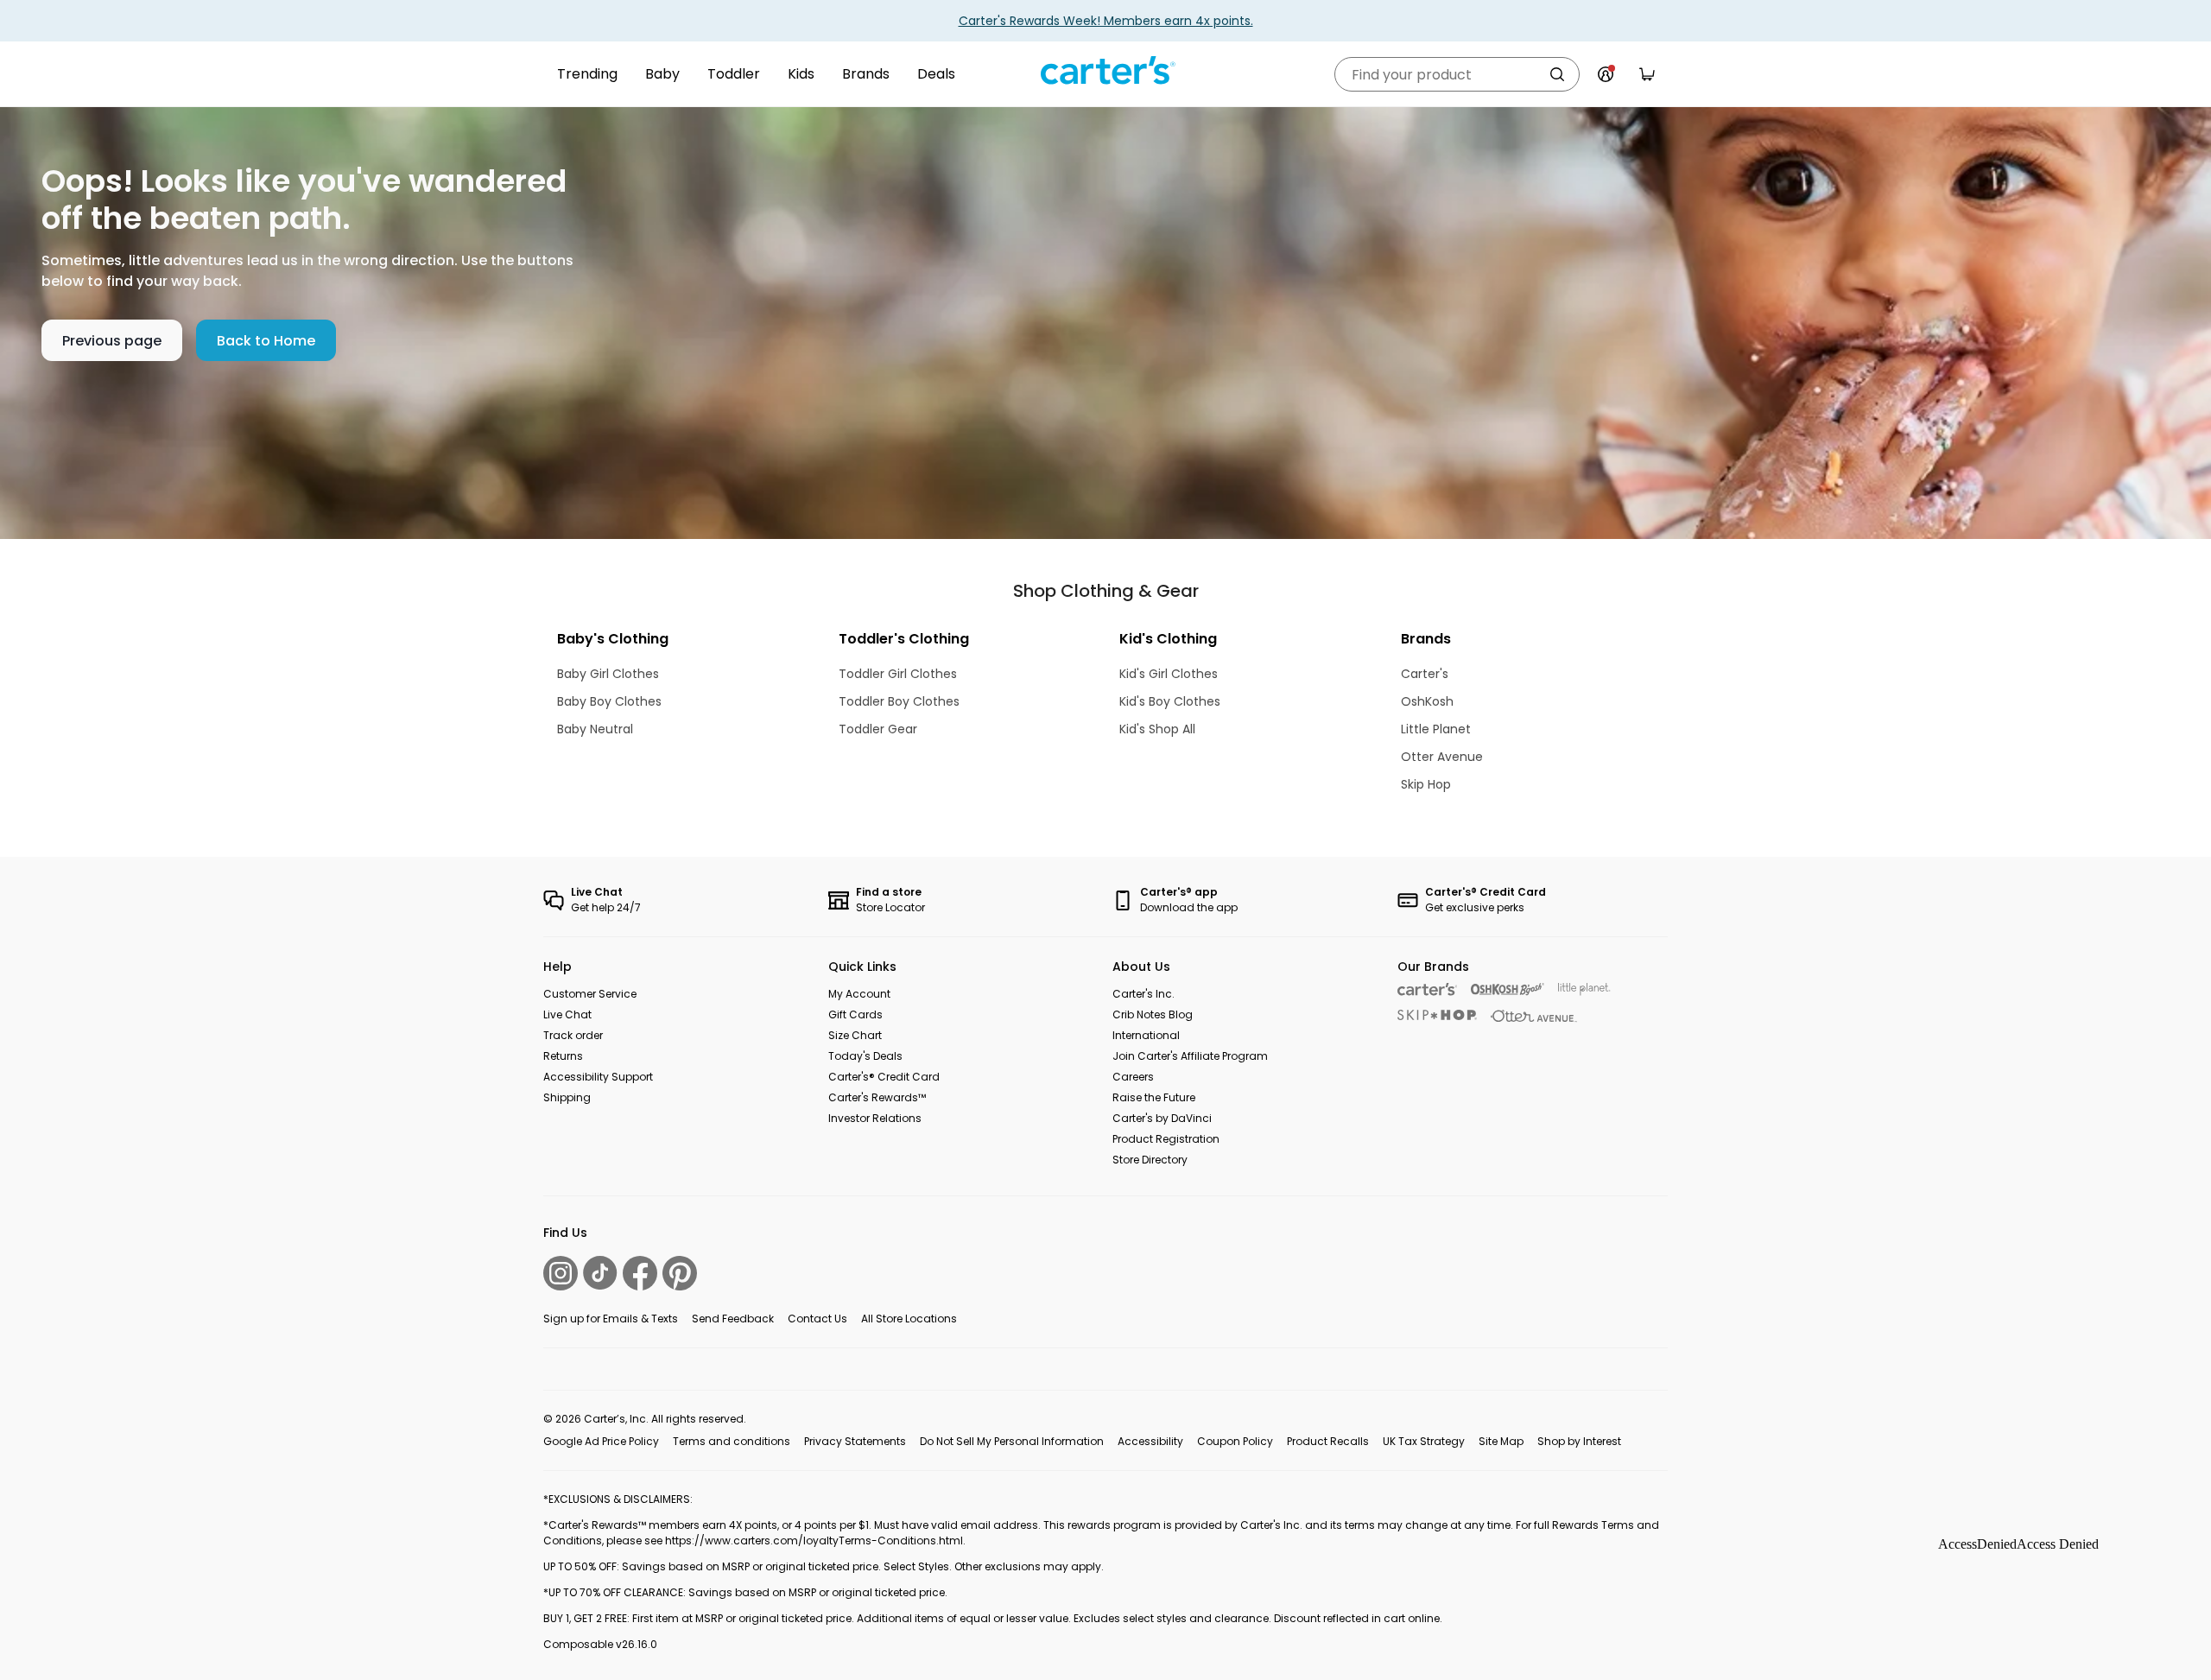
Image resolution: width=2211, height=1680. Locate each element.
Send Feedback (733, 1319)
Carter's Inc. (1144, 994)
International (1146, 1035)
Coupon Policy (1235, 1441)
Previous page (112, 341)
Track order (573, 1035)
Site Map (1501, 1441)
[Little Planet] (1584, 989)
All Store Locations (909, 1319)
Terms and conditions (732, 1441)
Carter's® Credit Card (884, 1077)
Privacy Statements (855, 1441)
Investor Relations (875, 1118)
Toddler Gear (878, 729)
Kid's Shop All (1157, 729)
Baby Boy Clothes (609, 701)
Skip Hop (1426, 784)
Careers (1133, 1077)
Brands (866, 74)
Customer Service (590, 994)
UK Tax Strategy (1424, 1441)
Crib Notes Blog (1153, 1014)
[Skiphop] (1437, 1015)
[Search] (1557, 74)
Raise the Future (1154, 1097)
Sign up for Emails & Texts (611, 1319)
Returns (563, 1056)
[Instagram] (561, 1273)
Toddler (734, 74)
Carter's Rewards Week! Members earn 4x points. (1106, 21)
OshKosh (1427, 701)
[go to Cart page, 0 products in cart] (1647, 74)
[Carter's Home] (1105, 71)
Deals (936, 74)
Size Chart (855, 1035)
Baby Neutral (595, 729)
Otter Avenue (1442, 757)
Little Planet (1436, 729)
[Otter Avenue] (1534, 1016)
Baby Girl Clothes (608, 674)
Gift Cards (855, 1014)
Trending (587, 74)
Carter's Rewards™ (877, 1097)
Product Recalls (1328, 1441)
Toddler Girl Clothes (898, 674)
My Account (859, 994)
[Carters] (1427, 989)
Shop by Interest (1579, 1441)
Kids (801, 74)
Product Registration (1166, 1139)
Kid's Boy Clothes (1170, 701)
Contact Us (817, 1319)
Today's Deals (865, 1056)
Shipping (567, 1097)
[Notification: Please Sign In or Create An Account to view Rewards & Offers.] (1606, 74)
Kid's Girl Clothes (1169, 674)
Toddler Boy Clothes (899, 701)
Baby (662, 74)
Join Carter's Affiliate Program (1190, 1056)
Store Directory (1150, 1160)
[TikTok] (600, 1273)
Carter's (1425, 674)
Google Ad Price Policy (601, 1441)
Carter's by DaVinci (1162, 1118)
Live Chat (567, 1014)
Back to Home (266, 341)
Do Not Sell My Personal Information (1012, 1441)
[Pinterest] (680, 1273)
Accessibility (1150, 1441)
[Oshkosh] (1508, 989)
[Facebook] (640, 1273)
